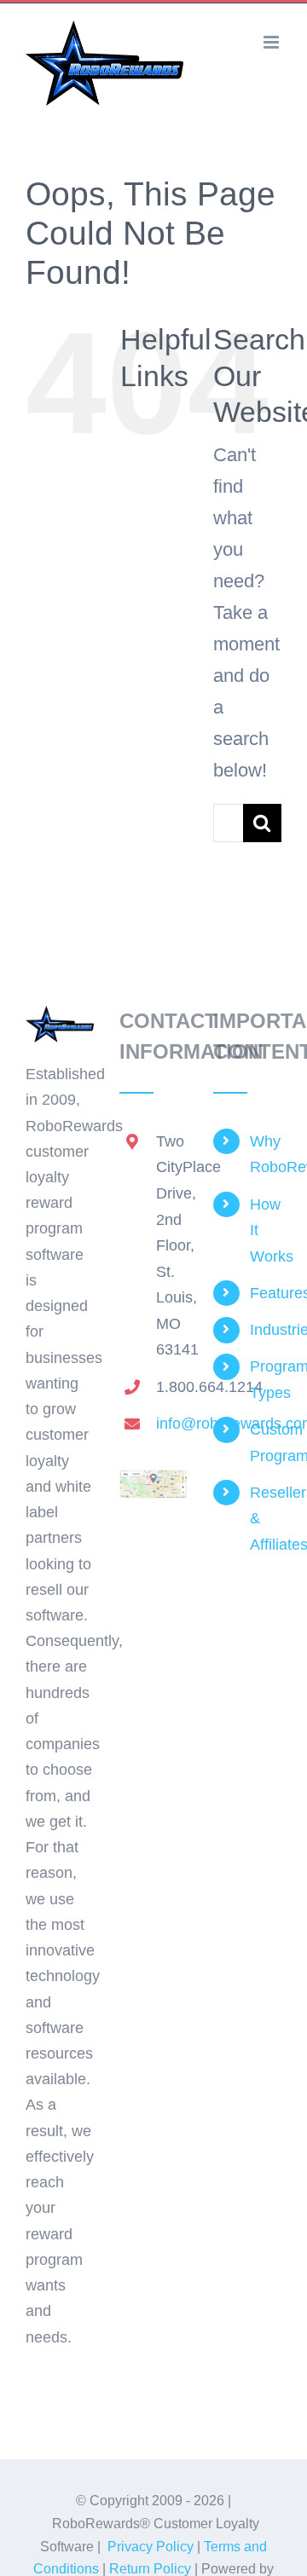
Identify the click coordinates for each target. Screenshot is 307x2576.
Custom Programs (266, 1443)
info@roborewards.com (172, 1424)
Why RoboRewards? (266, 1155)
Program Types (266, 1380)
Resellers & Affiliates (266, 1519)
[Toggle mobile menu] (272, 42)
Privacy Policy (151, 2547)
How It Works (266, 1230)
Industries (266, 1330)
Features (266, 1293)
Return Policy (150, 2569)
